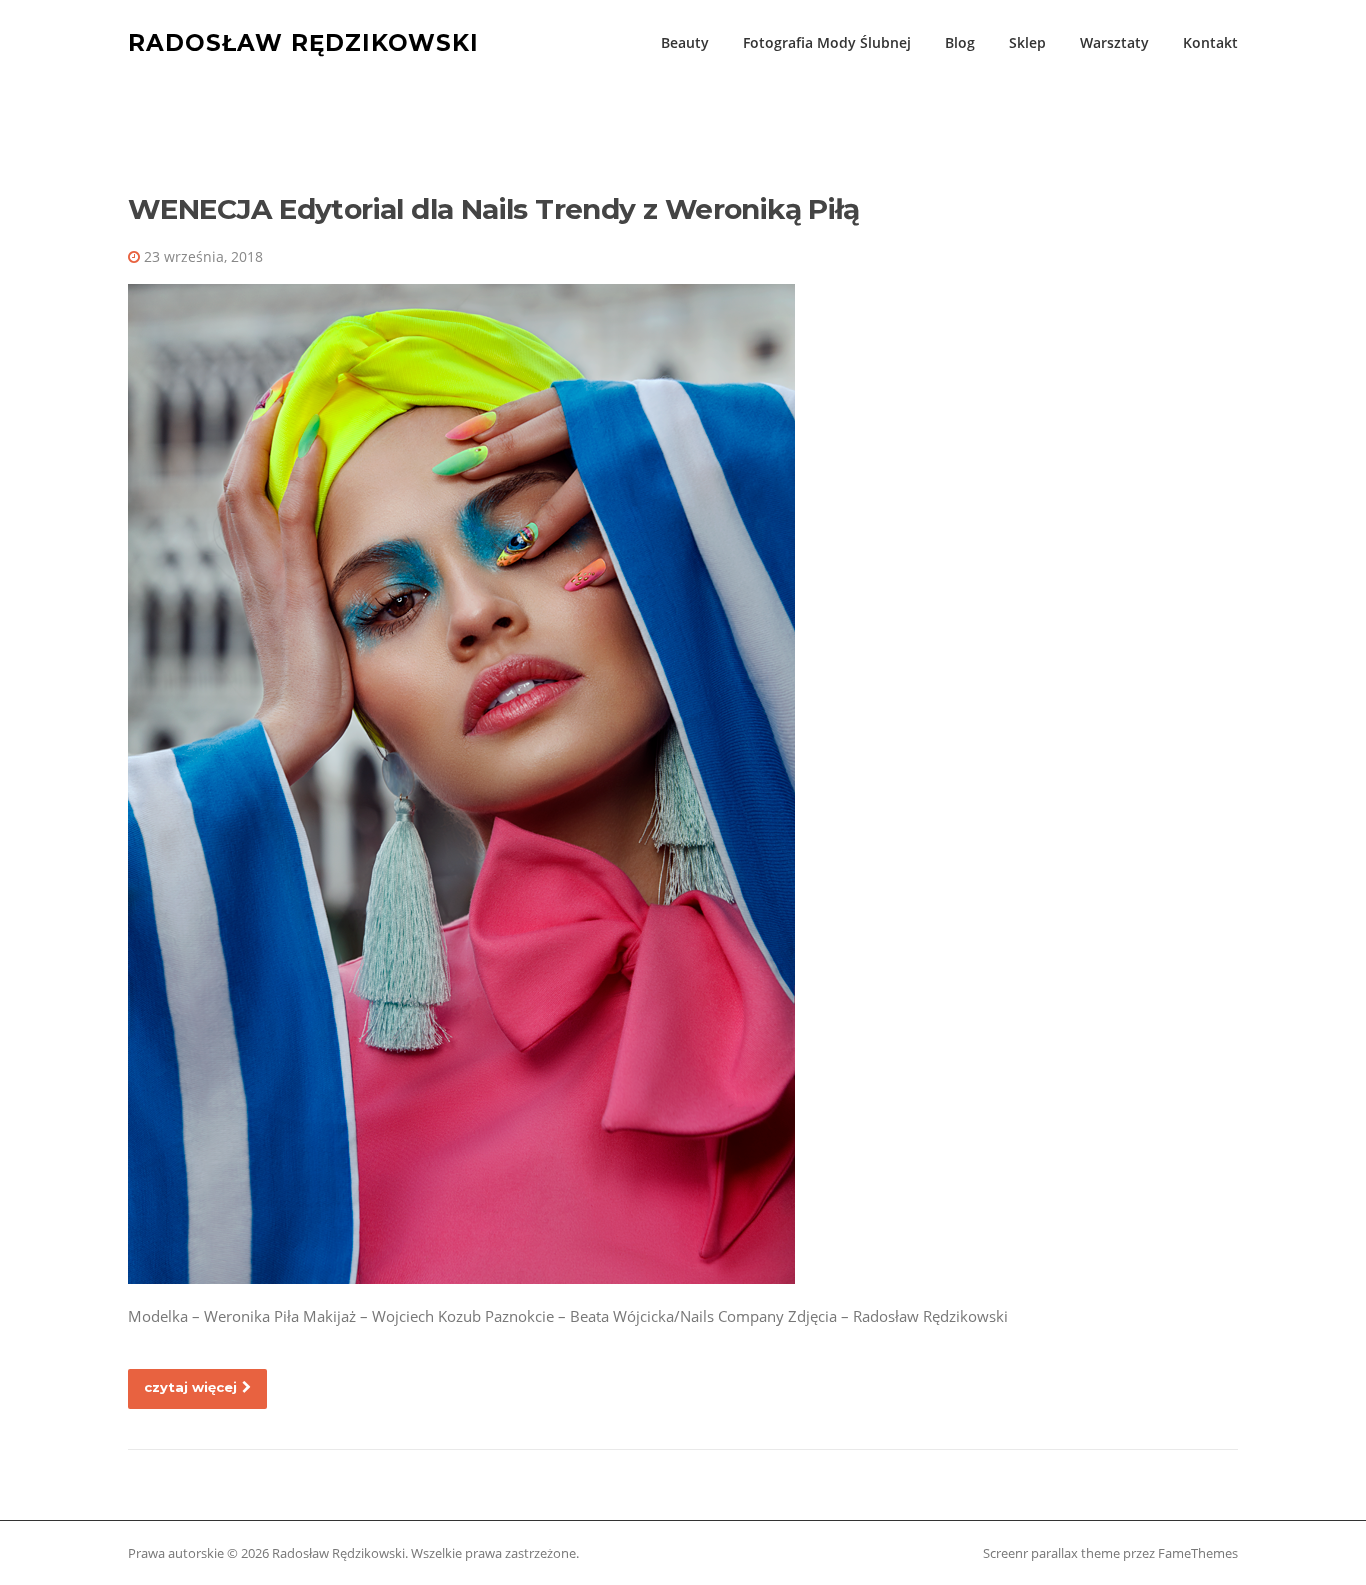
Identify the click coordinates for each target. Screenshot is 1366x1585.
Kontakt (1210, 42)
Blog (960, 42)
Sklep (1027, 42)
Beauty (685, 42)
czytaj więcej (190, 1387)
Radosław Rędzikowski (303, 42)
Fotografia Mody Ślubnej (827, 42)
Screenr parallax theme (1051, 1553)
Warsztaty (1114, 42)
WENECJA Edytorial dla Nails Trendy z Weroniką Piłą (493, 209)
